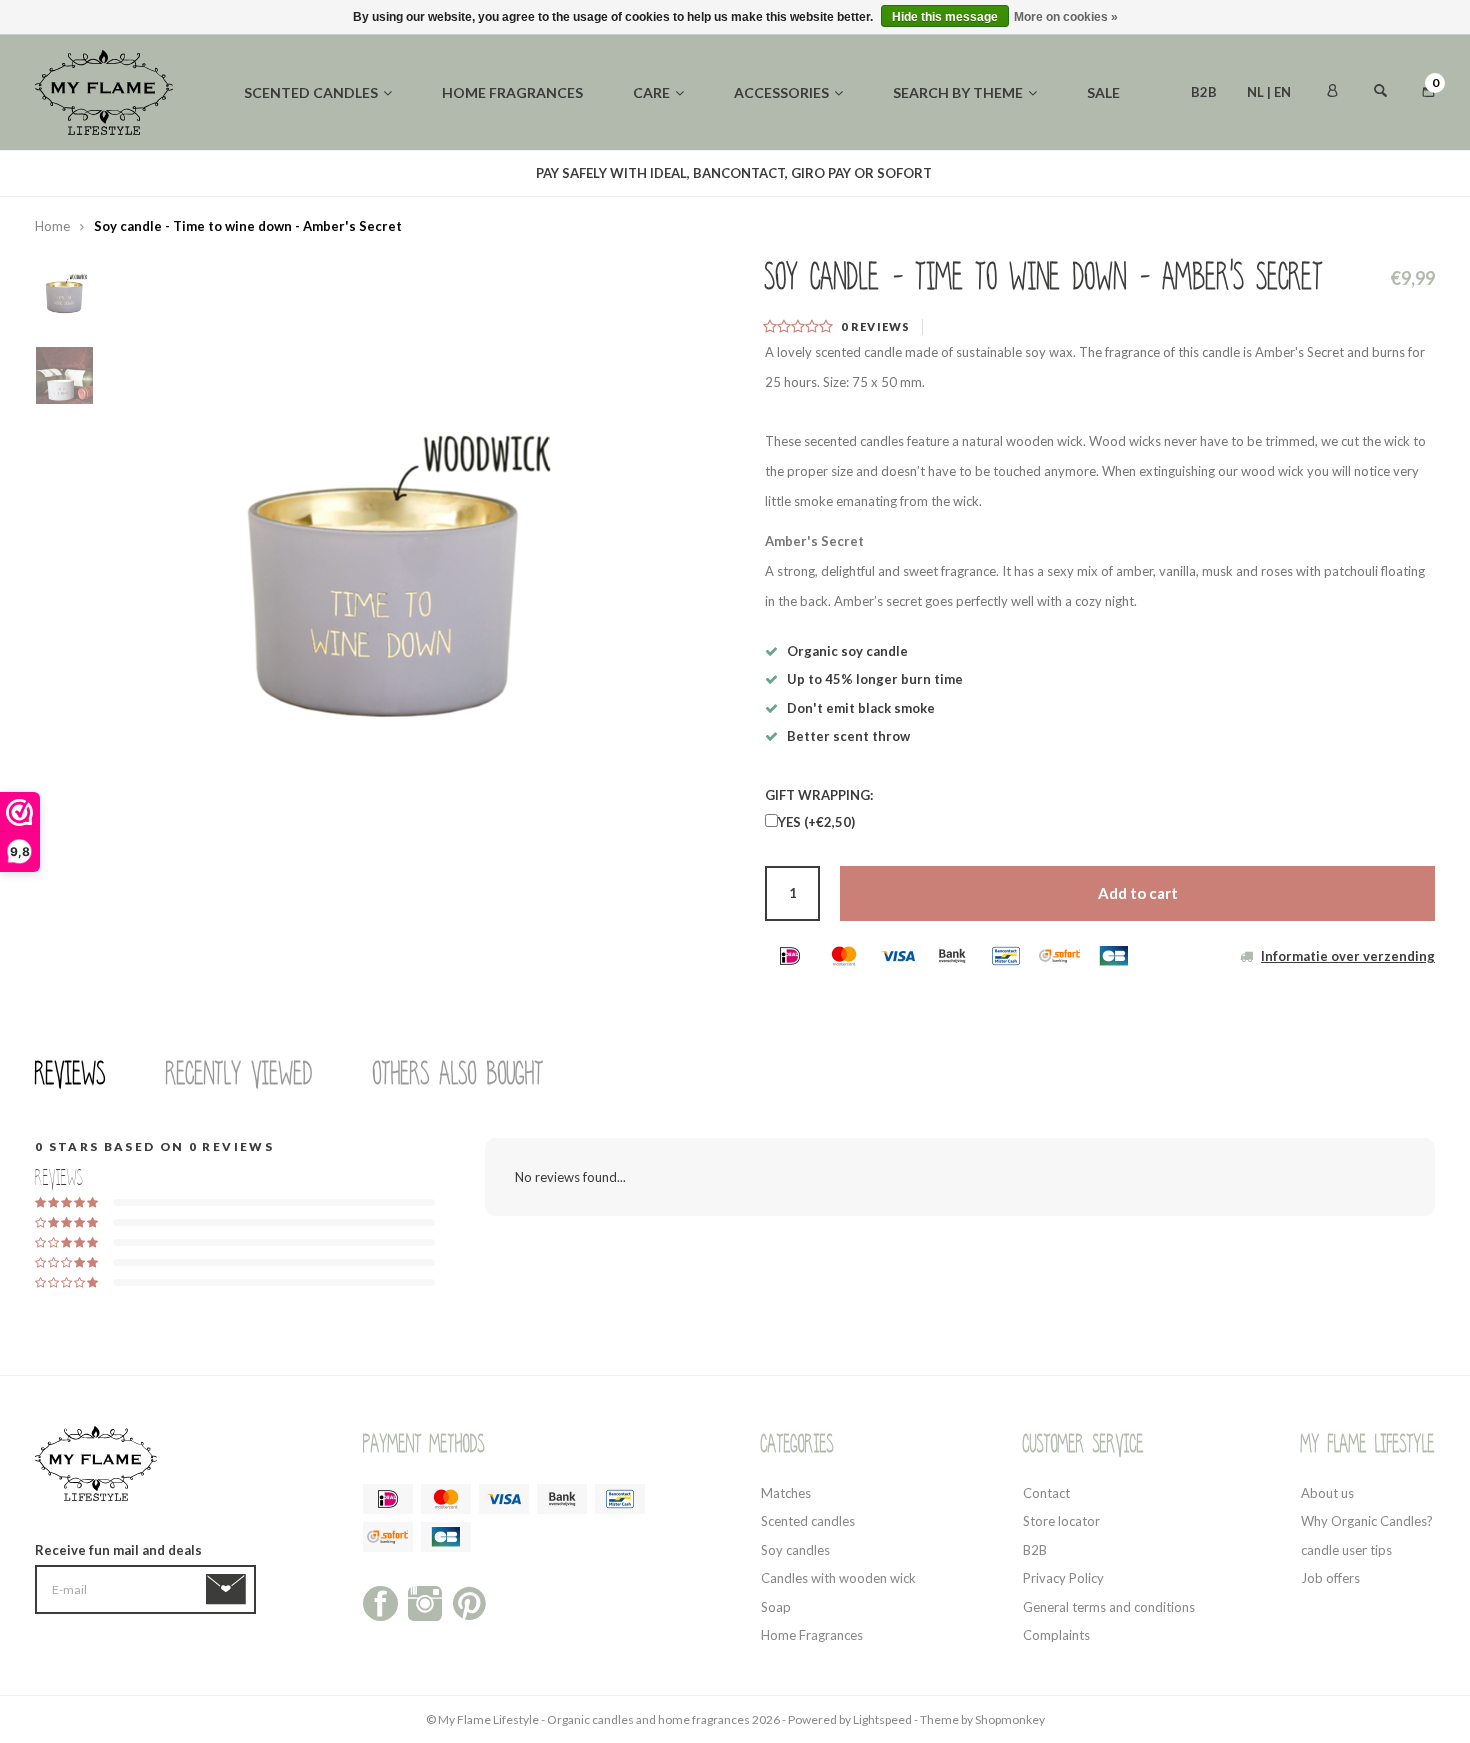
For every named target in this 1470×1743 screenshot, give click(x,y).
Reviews (70, 1074)
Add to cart (1138, 893)
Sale (1103, 92)
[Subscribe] (229, 1590)
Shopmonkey (1010, 1719)
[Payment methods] (790, 956)
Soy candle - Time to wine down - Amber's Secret (248, 226)
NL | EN (1269, 92)
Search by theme (958, 92)
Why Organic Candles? (1367, 1521)
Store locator (1061, 1521)
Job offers (1330, 1578)
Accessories (781, 92)
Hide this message (945, 17)
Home (52, 226)
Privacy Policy (1063, 1578)
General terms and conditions (1109, 1607)
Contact (1046, 1493)
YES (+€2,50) (816, 822)
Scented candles (311, 92)
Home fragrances (512, 92)
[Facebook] (380, 1601)
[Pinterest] (469, 1601)
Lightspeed (882, 1719)
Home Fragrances (812, 1635)
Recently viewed (239, 1074)
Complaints (1056, 1635)
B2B (1204, 92)
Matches (786, 1493)
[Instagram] (425, 1601)
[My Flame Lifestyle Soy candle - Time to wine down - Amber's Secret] (385, 516)
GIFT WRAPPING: (819, 795)
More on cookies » (1066, 17)
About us (1327, 1493)
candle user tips (1346, 1550)
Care (651, 92)
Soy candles (795, 1550)
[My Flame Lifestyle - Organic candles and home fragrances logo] (104, 91)
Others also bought (458, 1074)
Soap (776, 1607)
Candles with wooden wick (838, 1578)
